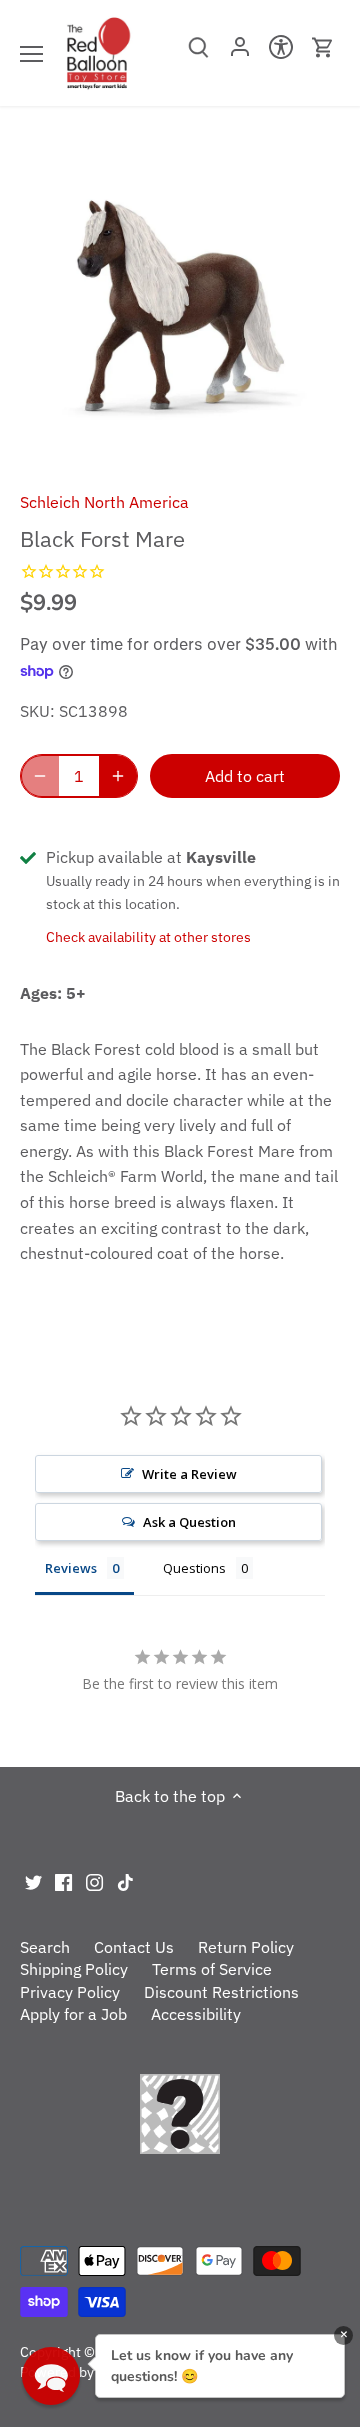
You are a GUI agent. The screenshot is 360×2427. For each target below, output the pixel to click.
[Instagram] (94, 1881)
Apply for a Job (73, 2014)
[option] (180, 306)
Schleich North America (104, 502)
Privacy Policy (70, 1992)
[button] (51, 2376)
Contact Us (134, 1947)
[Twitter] (33, 1881)
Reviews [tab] (71, 1568)
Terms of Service (212, 1969)
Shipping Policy (74, 1969)
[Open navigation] (31, 54)
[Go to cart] (323, 47)
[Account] (239, 53)
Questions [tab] (194, 1568)
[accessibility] (281, 53)
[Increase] (118, 776)
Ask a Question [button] (189, 1522)
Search (45, 1947)
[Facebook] (63, 1881)
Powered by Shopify (82, 2371)
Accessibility (196, 2014)
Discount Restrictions (221, 1992)
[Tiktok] (125, 1881)
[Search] (198, 54)
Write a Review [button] (189, 1474)
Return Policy (246, 1947)
